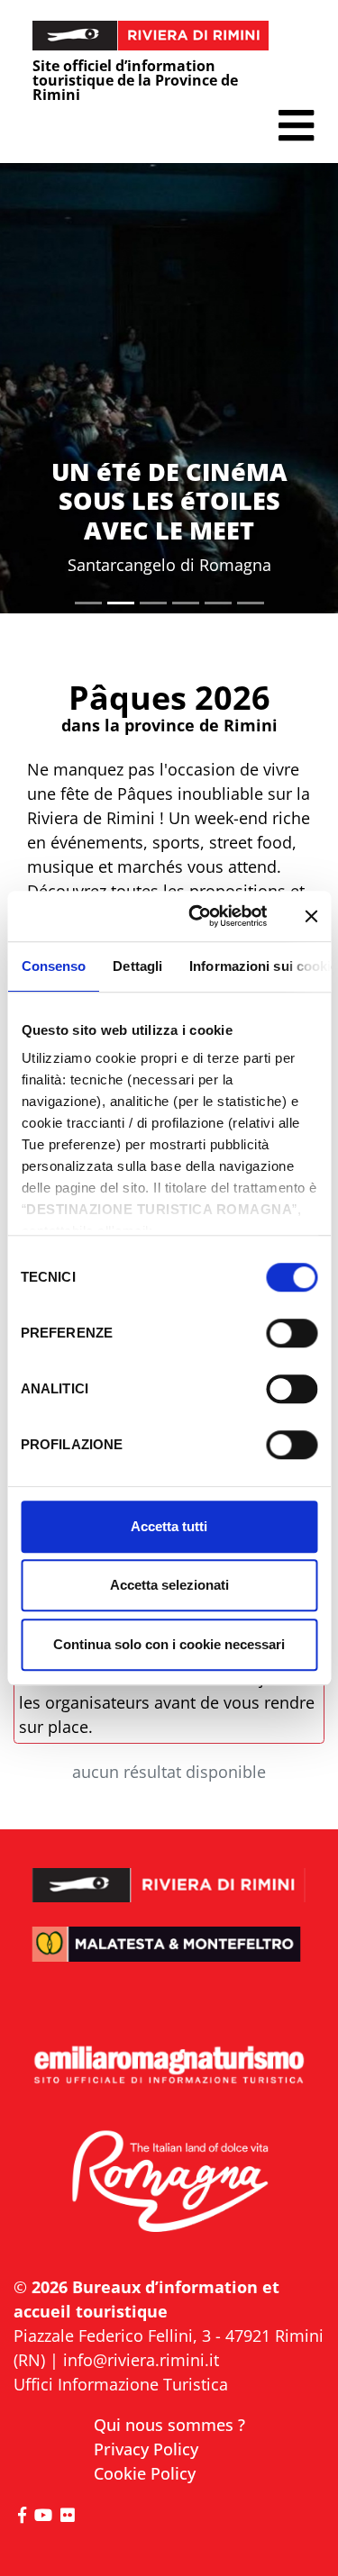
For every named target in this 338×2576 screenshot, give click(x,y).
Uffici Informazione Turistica (121, 2384)
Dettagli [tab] (137, 966)
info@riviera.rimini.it (141, 2360)
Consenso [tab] (53, 966)
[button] (296, 126)
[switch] (292, 1333)
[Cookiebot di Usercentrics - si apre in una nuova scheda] (198, 916)
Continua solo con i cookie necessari (169, 1644)
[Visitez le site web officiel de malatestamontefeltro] (169, 1956)
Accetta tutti (169, 1526)
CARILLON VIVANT (169, 530)
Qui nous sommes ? (169, 2425)
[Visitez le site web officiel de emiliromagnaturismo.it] (169, 2066)
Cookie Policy (145, 2473)
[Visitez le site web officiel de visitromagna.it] (169, 2182)
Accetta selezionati (169, 1585)
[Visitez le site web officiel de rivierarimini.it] (169, 1874)
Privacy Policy (146, 2449)
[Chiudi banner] (311, 916)
